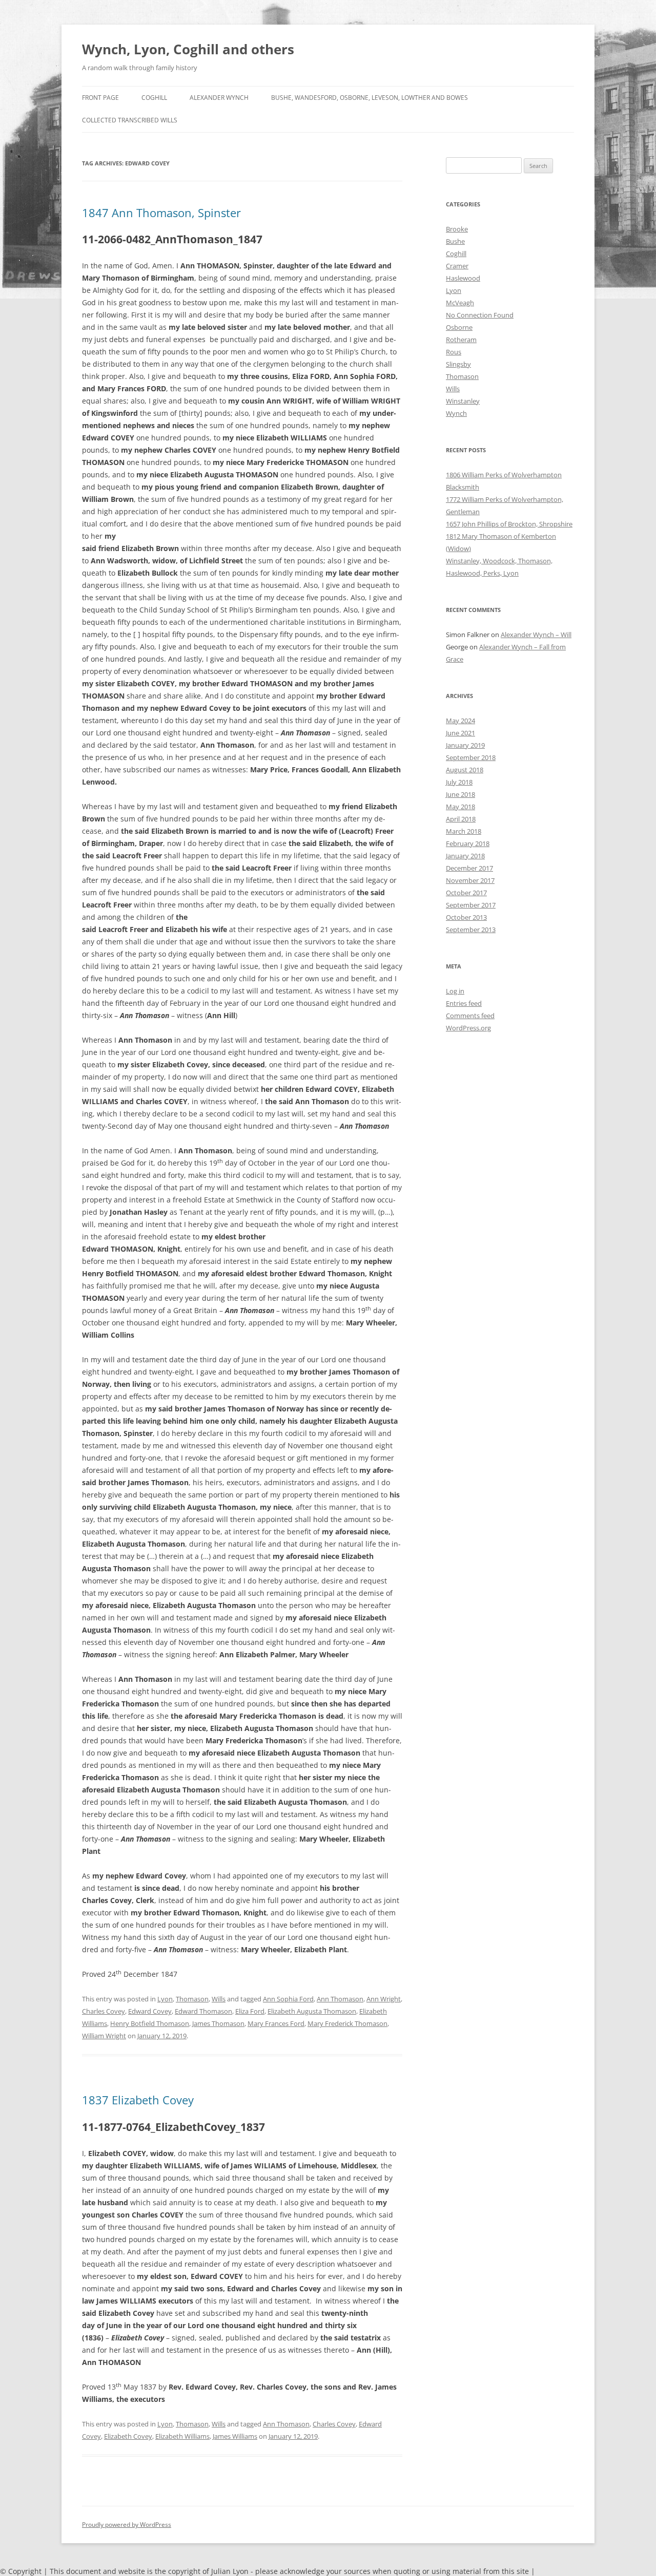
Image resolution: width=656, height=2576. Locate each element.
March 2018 (464, 831)
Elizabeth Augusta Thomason (312, 2011)
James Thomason (218, 2023)
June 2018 (460, 794)
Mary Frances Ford (276, 2023)
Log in (455, 991)
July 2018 (459, 782)
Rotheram (461, 340)
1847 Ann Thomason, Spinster (161, 213)
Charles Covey (104, 2011)
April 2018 (461, 819)
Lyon (165, 1999)
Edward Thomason (203, 2011)
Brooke (457, 229)
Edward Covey (150, 2011)
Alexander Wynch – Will (536, 635)
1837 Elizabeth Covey (138, 2100)
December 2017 (469, 868)
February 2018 (468, 843)
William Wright (104, 2036)
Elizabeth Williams (182, 2436)
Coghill (154, 98)
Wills (219, 1999)
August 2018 (465, 770)
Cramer (457, 266)
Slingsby (458, 364)
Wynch (456, 413)
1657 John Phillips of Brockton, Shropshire (509, 524)
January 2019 (465, 745)
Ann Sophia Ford (288, 1999)
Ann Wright (384, 1999)
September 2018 (471, 757)
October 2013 (466, 917)
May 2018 (460, 807)
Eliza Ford (250, 2011)
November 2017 (470, 880)
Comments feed (470, 1016)
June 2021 (460, 733)
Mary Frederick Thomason (347, 2023)
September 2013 (471, 930)
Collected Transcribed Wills (130, 120)
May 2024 (460, 721)
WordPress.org (468, 1028)
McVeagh (460, 303)
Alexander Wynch (219, 98)
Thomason (192, 1999)
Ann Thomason (340, 1999)
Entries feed (464, 1003)
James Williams (235, 2436)
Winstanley (463, 401)
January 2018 (465, 856)
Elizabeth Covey (128, 2436)
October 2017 (466, 893)
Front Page (100, 98)
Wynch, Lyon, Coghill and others (188, 49)
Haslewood (463, 278)
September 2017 (471, 905)
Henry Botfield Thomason (150, 2023)
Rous (454, 352)
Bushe (455, 241)
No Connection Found (480, 315)
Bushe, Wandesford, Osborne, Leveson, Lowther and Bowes (370, 98)
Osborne (459, 327)
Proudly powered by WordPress (127, 2525)
